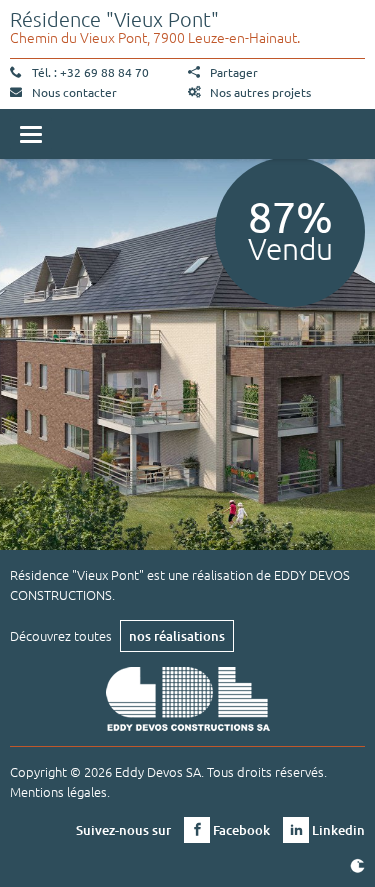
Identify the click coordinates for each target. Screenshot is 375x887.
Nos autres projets (260, 92)
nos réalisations (177, 636)
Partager (234, 72)
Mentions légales (58, 791)
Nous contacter (74, 92)
